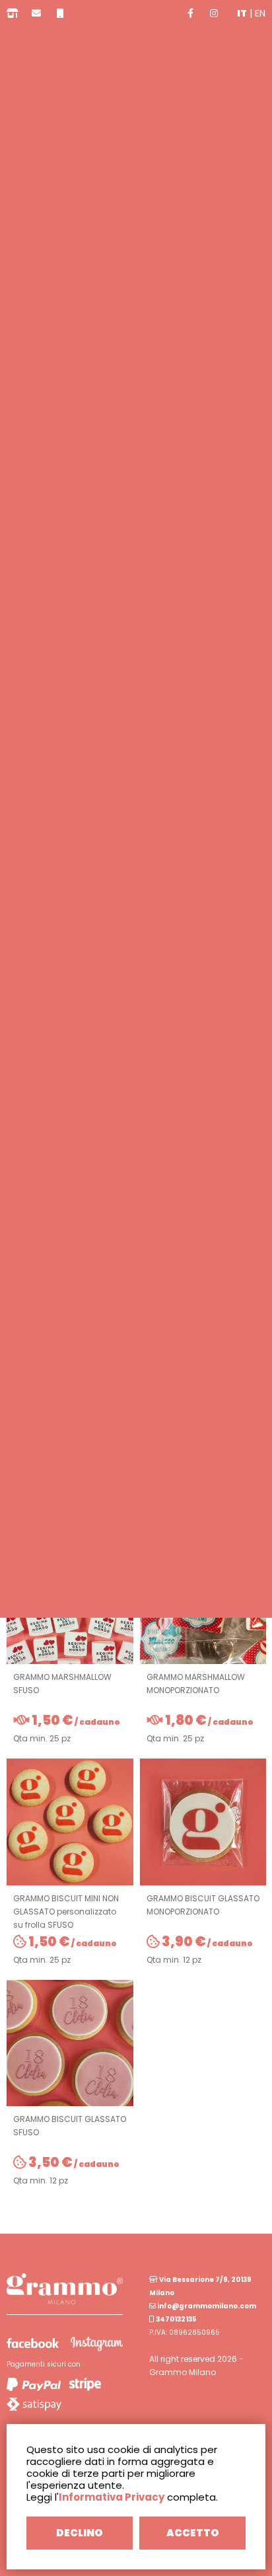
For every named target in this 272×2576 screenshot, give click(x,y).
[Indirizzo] (13, 13)
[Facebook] (190, 13)
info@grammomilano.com (206, 2306)
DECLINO (80, 2533)
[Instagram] (214, 13)
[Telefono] (60, 13)
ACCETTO (193, 2533)
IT (242, 13)
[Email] (36, 13)
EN (260, 13)
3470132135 (176, 2319)
